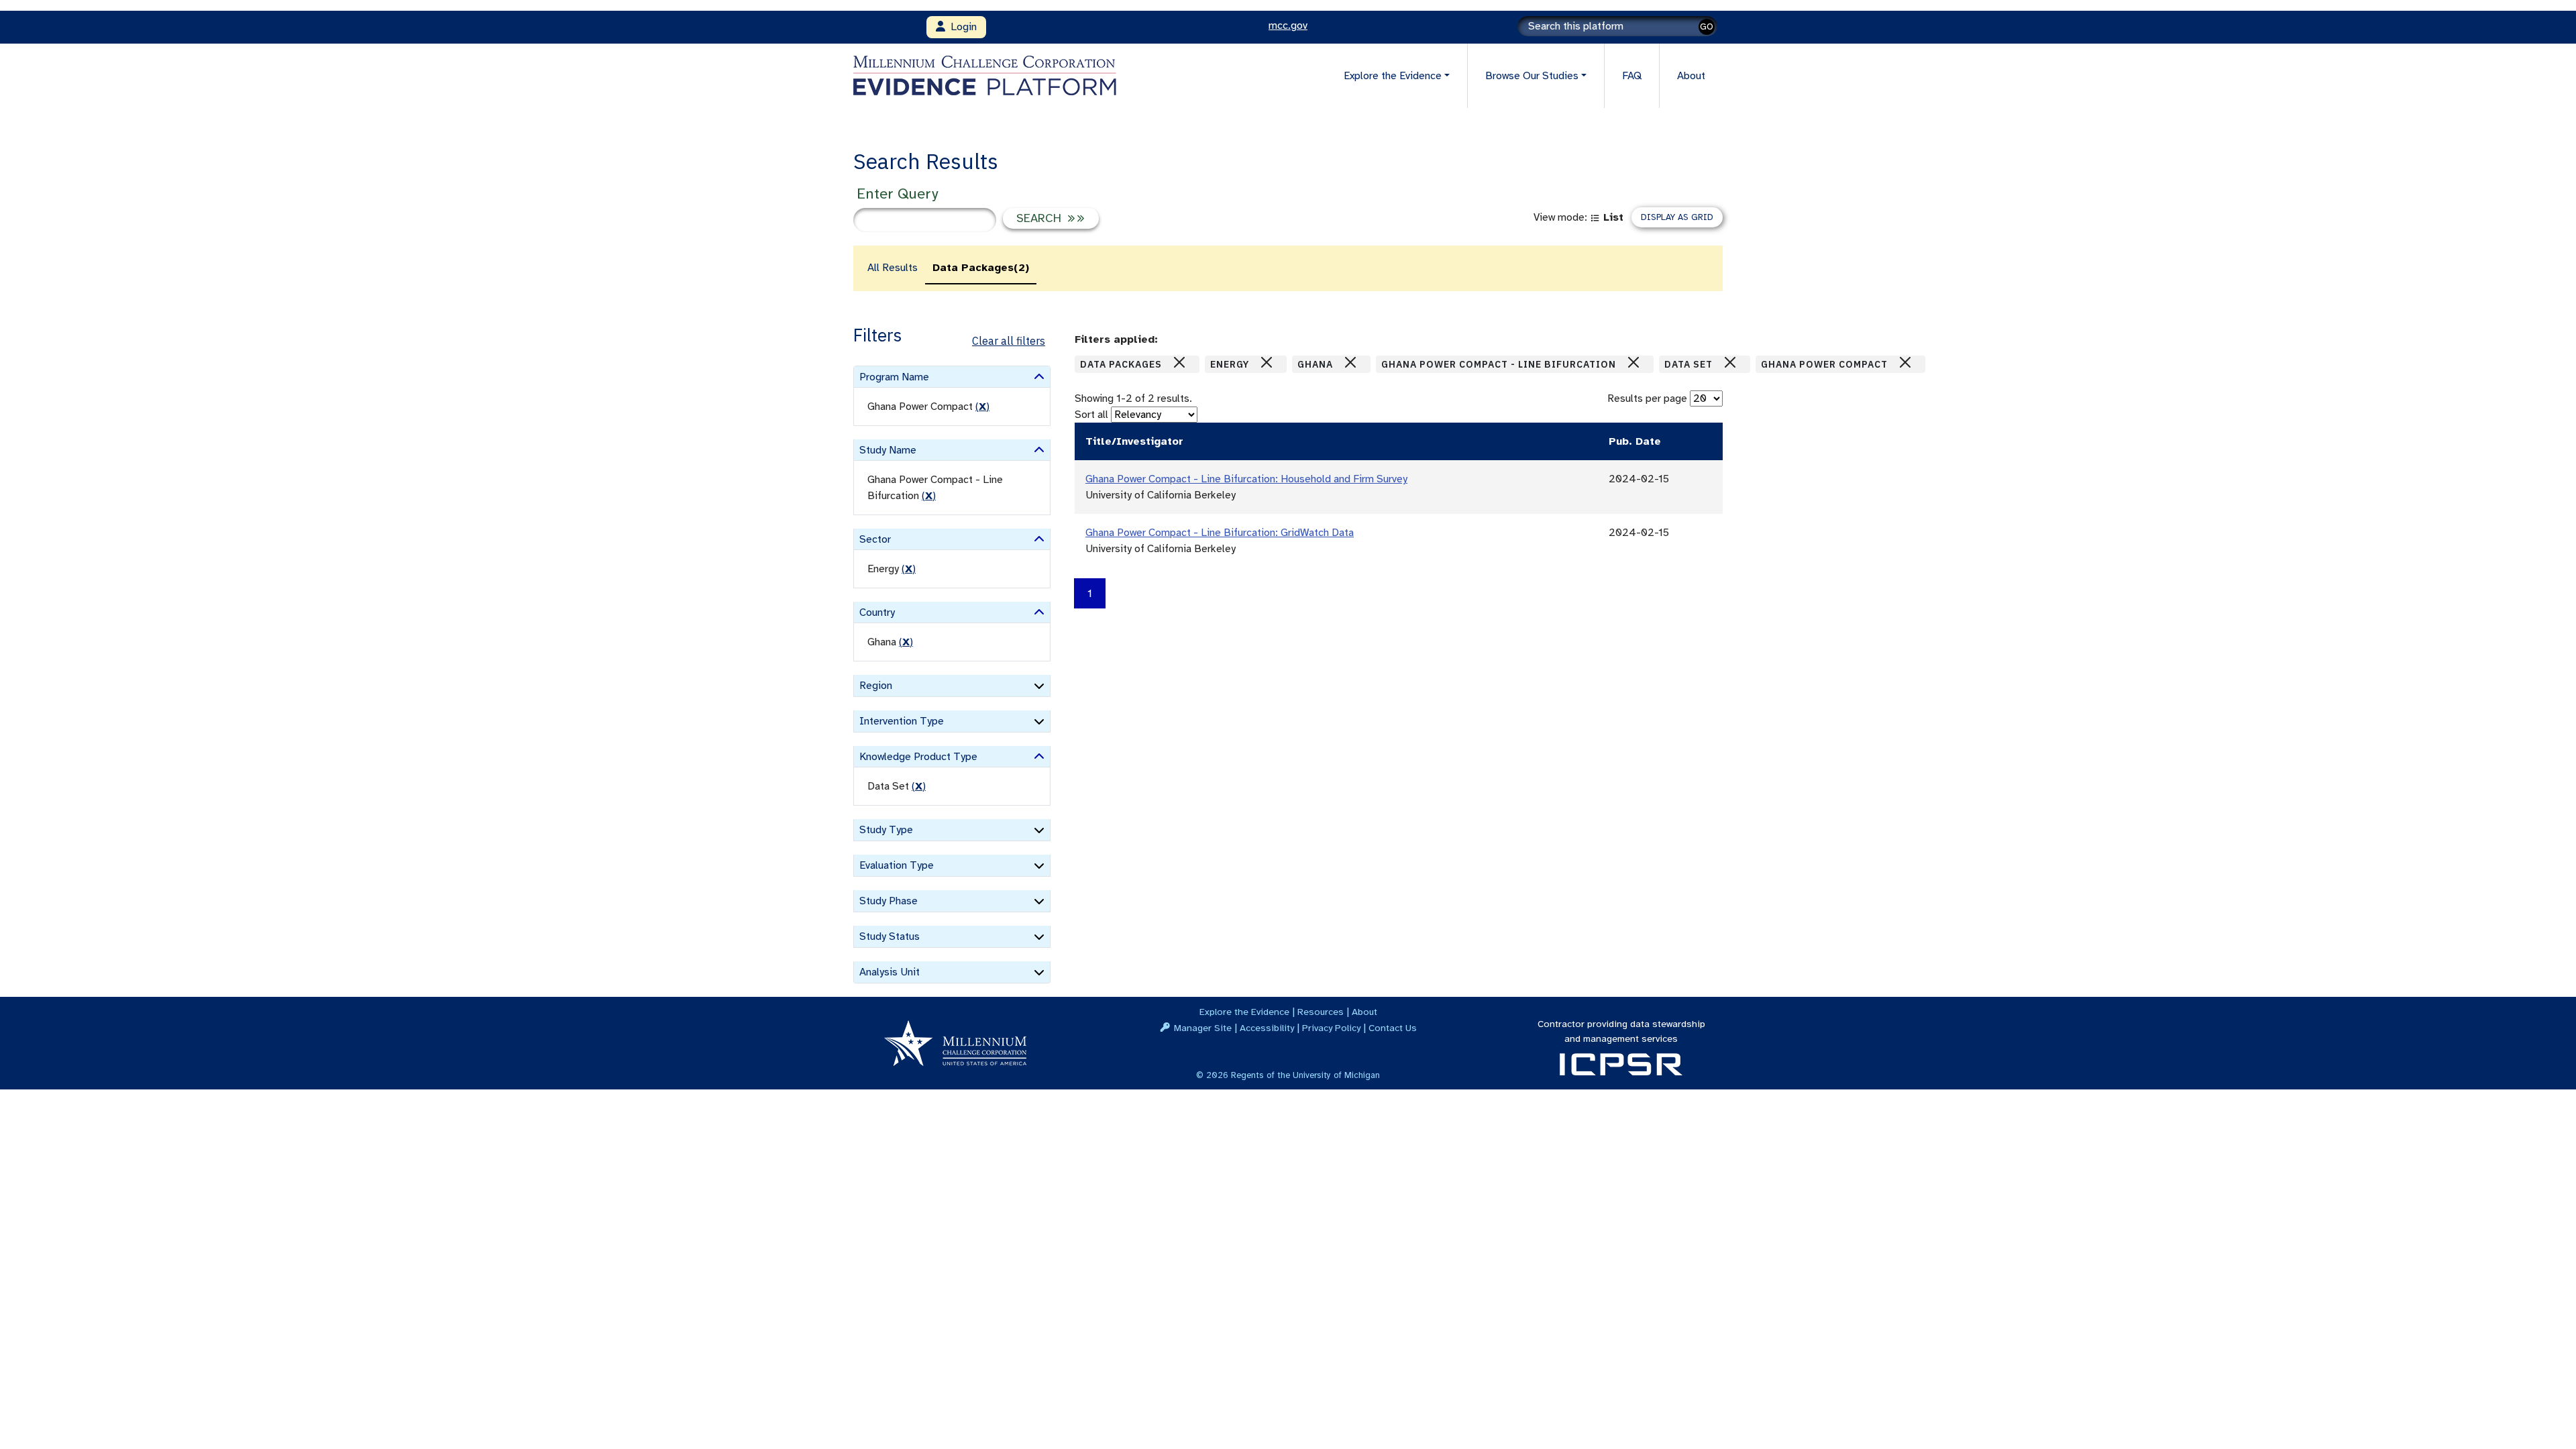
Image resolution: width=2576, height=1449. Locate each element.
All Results (893, 268)
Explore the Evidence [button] (1393, 76)
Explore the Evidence (1244, 1012)
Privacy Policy (1331, 1028)
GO (1707, 26)
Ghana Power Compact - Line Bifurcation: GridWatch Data (1220, 533)
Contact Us (1393, 1028)
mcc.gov (1288, 25)
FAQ (1632, 76)
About (1691, 76)
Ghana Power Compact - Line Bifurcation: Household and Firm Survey (1246, 479)
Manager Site (1203, 1028)
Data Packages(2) (981, 268)
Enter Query (897, 194)
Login (961, 27)
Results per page (1647, 398)
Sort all (1091, 415)
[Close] (1179, 362)
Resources (1321, 1012)
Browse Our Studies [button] (1532, 76)
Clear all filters (1009, 341)
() (982, 407)
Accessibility (1267, 1028)
